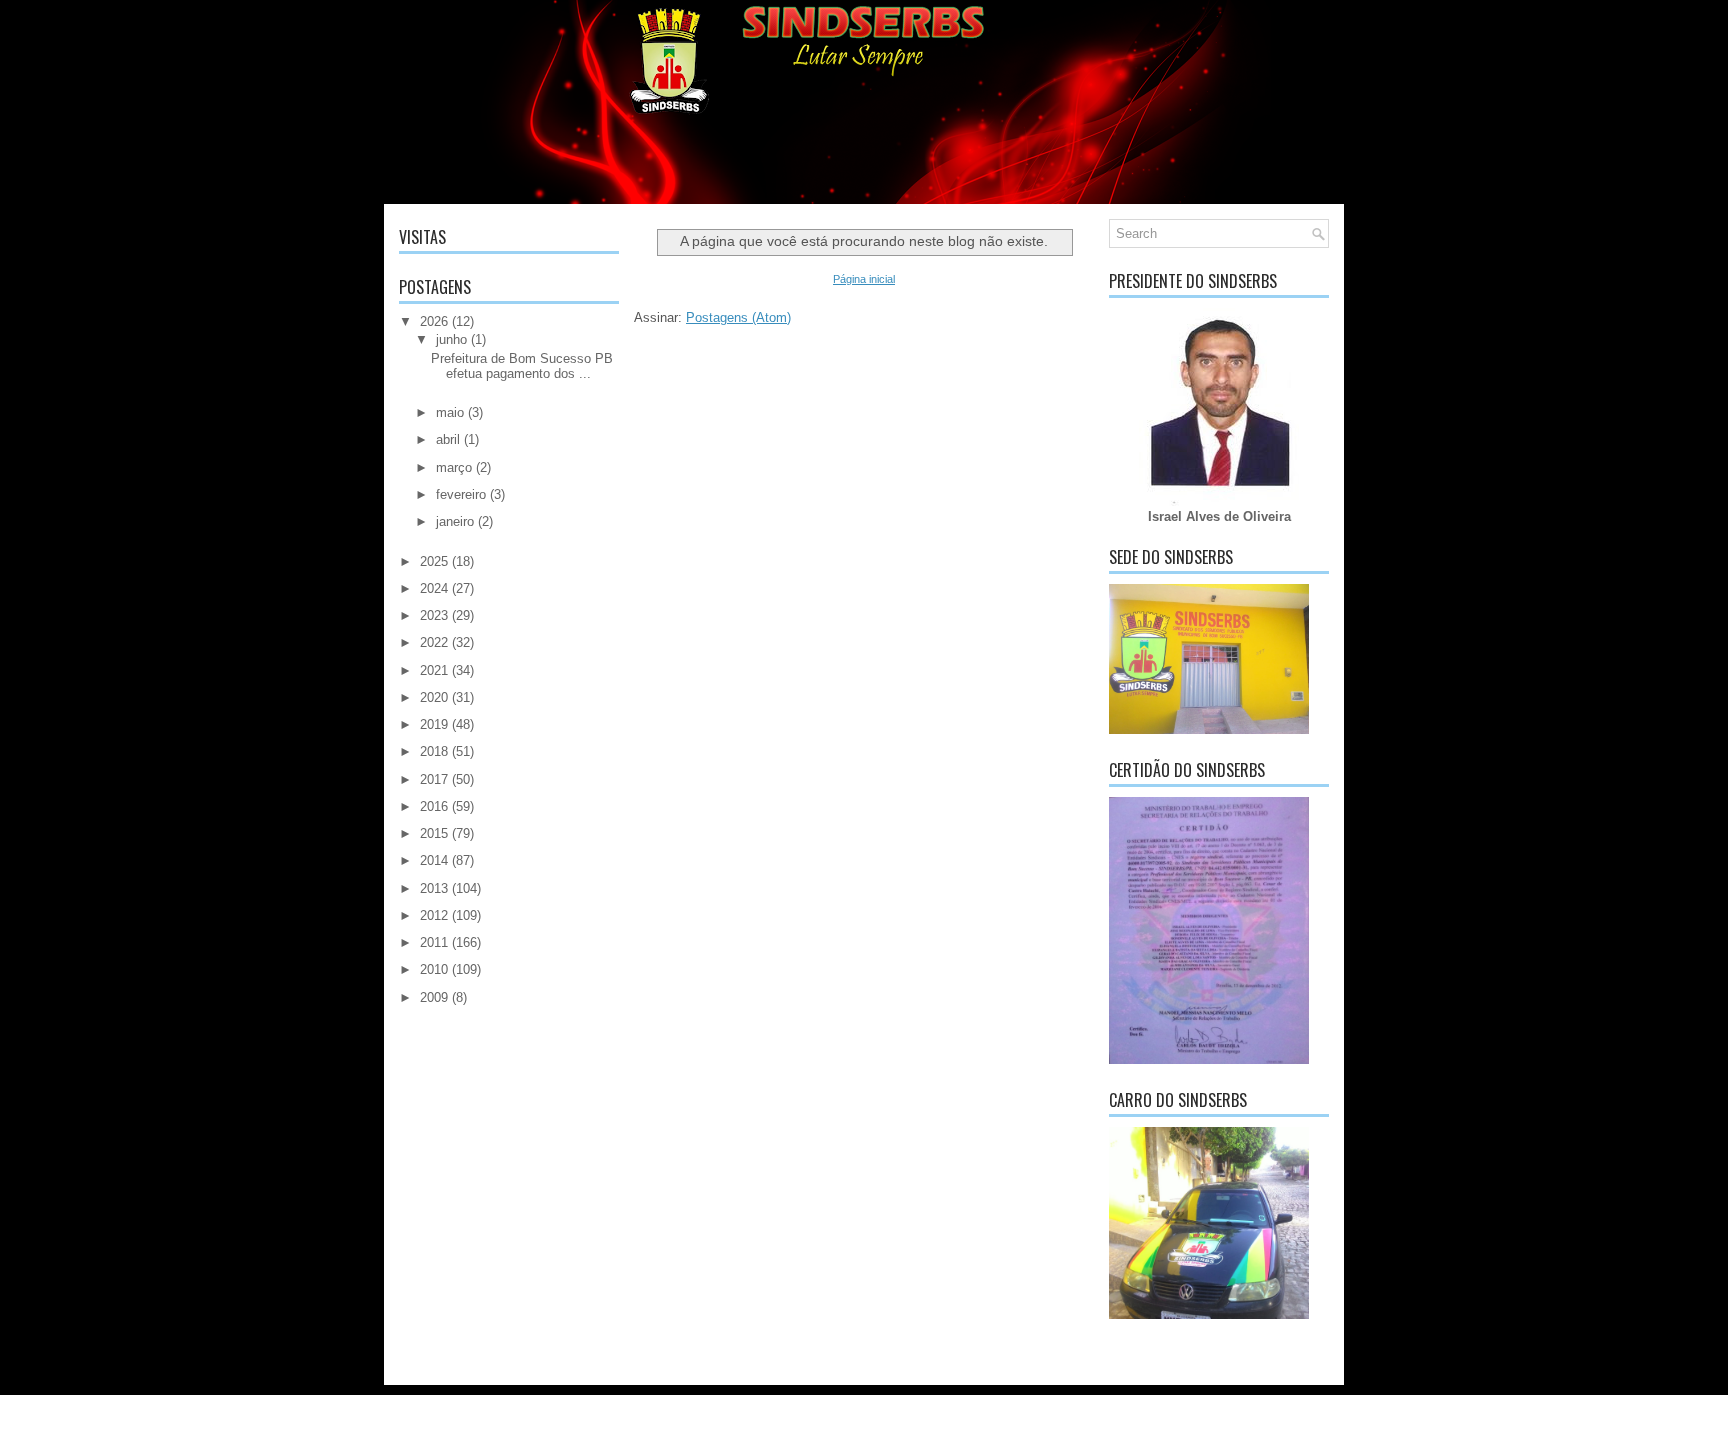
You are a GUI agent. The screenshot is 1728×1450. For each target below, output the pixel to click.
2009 (434, 997)
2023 (434, 615)
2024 (434, 588)
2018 (434, 751)
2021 (434, 670)
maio (450, 412)
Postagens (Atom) (738, 317)
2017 (434, 779)
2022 (434, 642)
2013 (434, 888)
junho (451, 339)
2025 (434, 561)
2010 (434, 969)
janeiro (455, 521)
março (454, 467)
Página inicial (864, 279)
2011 (434, 942)
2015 (434, 833)
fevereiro (461, 494)
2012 (434, 915)
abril (448, 439)
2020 (434, 697)
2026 (434, 321)
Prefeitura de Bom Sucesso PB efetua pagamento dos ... (522, 366)
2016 (434, 806)
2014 (434, 860)
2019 (434, 724)
